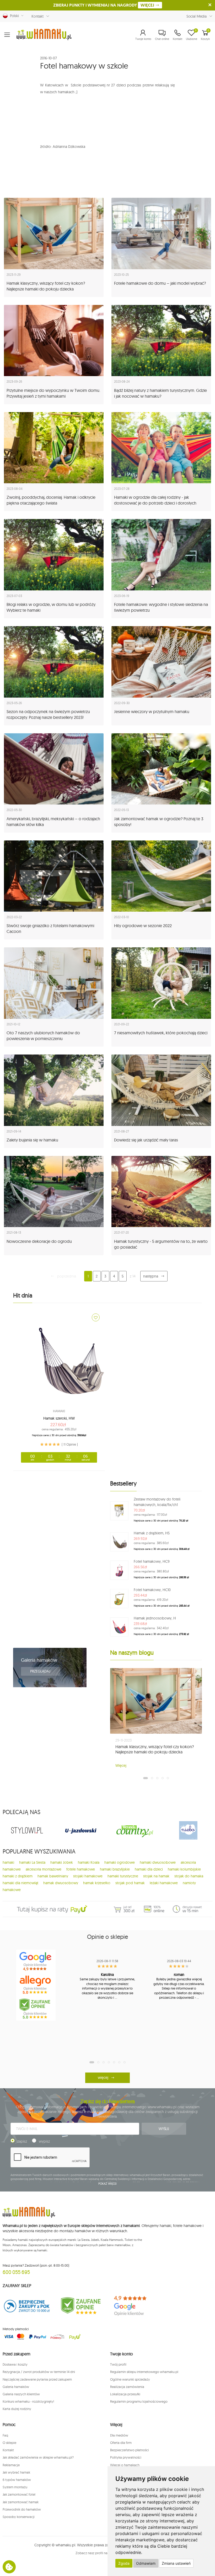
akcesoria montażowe (44, 1869)
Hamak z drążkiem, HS (152, 1533)
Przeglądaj (41, 1671)
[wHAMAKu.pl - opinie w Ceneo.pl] (36, 2009)
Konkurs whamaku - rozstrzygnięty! (28, 2401)
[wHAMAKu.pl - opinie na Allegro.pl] (36, 1985)
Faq (5, 2435)
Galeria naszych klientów (21, 2394)
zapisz (22, 2141)
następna (151, 1276)
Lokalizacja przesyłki (125, 2394)
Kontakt (37, 16)
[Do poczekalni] (96, 1317)
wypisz (44, 2141)
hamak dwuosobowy (61, 1883)
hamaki (8, 1862)
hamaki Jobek (62, 1862)
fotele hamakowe (81, 1869)
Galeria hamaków (39, 1660)
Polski (13, 16)
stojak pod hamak (130, 1883)
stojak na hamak (156, 1876)
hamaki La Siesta (32, 1862)
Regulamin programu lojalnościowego (139, 2401)
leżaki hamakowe (164, 1883)
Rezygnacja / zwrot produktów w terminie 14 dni (39, 2372)
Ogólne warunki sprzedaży (130, 2379)
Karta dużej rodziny (17, 2409)
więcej (103, 2078)
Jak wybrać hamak (16, 2472)
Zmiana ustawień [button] (176, 2563)
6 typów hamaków (17, 2480)
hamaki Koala (89, 1862)
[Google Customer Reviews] (134, 2306)
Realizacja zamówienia (127, 2387)
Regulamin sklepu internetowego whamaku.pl (144, 2372)
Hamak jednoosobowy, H (155, 1618)
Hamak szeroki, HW (59, 1418)
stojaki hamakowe (88, 1876)
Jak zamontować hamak (21, 2502)
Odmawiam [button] (146, 2563)
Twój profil (118, 2364)
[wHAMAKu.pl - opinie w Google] (36, 1961)
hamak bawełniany (53, 1876)
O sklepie (9, 2443)
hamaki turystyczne (123, 1876)
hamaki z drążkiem (18, 1876)
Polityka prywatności (126, 2457)
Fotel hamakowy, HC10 (152, 1590)
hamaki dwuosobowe (158, 1862)
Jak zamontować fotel (19, 2494)
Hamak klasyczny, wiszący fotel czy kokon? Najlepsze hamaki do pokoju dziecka (155, 1749)
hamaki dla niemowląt (20, 1883)
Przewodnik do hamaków (22, 2509)
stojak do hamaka (189, 1876)
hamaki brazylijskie (115, 1869)
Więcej (121, 1765)
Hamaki (59, 1411)
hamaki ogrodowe (120, 1862)
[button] (143, 35)
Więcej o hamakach (125, 2465)
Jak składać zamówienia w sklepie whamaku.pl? (38, 2457)
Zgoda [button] (124, 2563)
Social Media (197, 16)
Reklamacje (11, 2465)
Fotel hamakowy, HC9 (152, 1561)
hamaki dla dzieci (149, 1869)
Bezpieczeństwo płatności (130, 2450)
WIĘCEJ (148, 5)
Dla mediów (119, 2435)
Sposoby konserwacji (19, 2517)
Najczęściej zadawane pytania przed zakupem (37, 2379)
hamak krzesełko (97, 1883)
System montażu (15, 2487)
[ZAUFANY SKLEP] (27, 2306)
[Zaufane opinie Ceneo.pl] (81, 2306)
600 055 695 (16, 2272)
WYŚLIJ (164, 2129)
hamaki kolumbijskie (184, 1869)
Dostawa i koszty (15, 2364)
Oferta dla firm (121, 2443)
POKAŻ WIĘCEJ (108, 2184)
